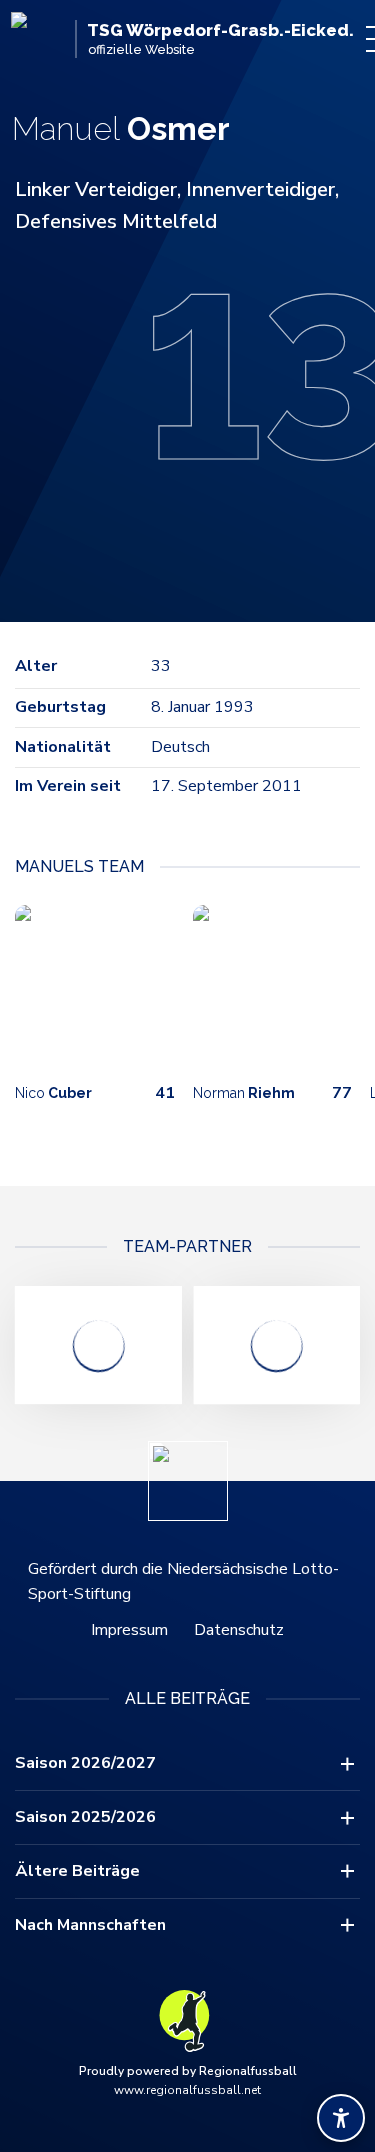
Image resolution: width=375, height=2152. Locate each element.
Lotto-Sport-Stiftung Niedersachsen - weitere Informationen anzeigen (98, 1345)
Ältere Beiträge (77, 1871)
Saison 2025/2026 (85, 1817)
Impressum (129, 1630)
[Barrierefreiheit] (341, 2118)
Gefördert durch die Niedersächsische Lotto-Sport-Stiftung (183, 1582)
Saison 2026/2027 (85, 1763)
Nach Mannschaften (90, 1925)
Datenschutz (239, 1630)
